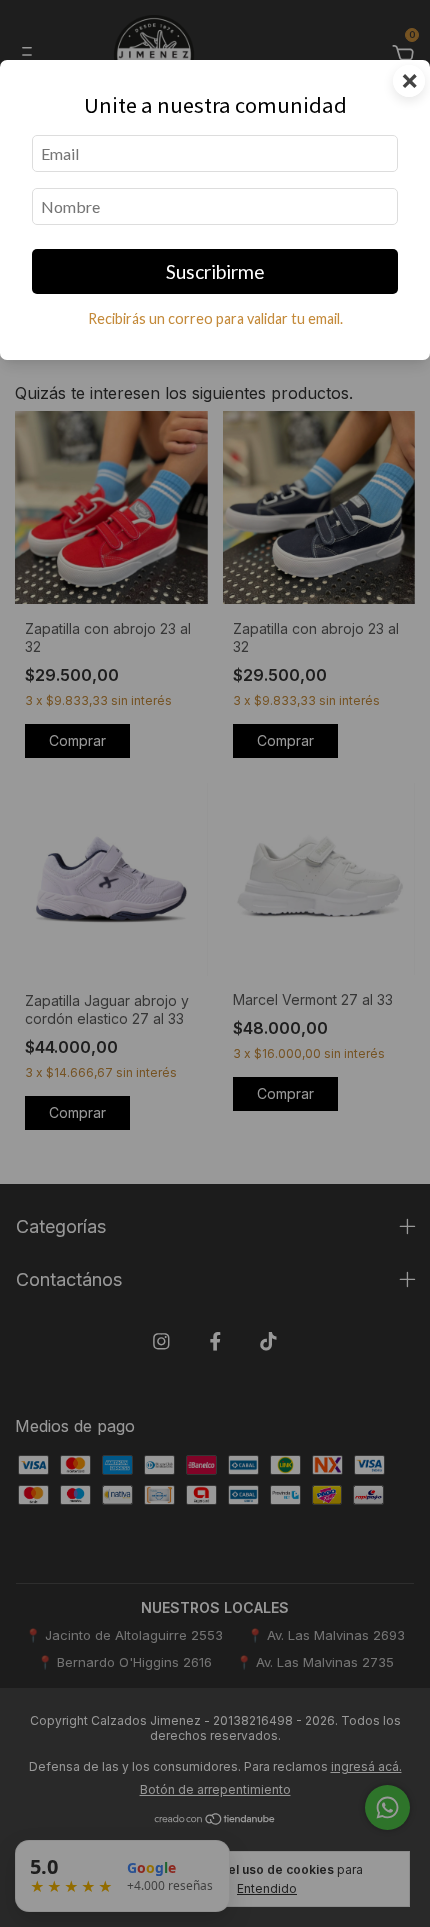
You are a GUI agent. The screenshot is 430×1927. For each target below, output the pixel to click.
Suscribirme (215, 271)
